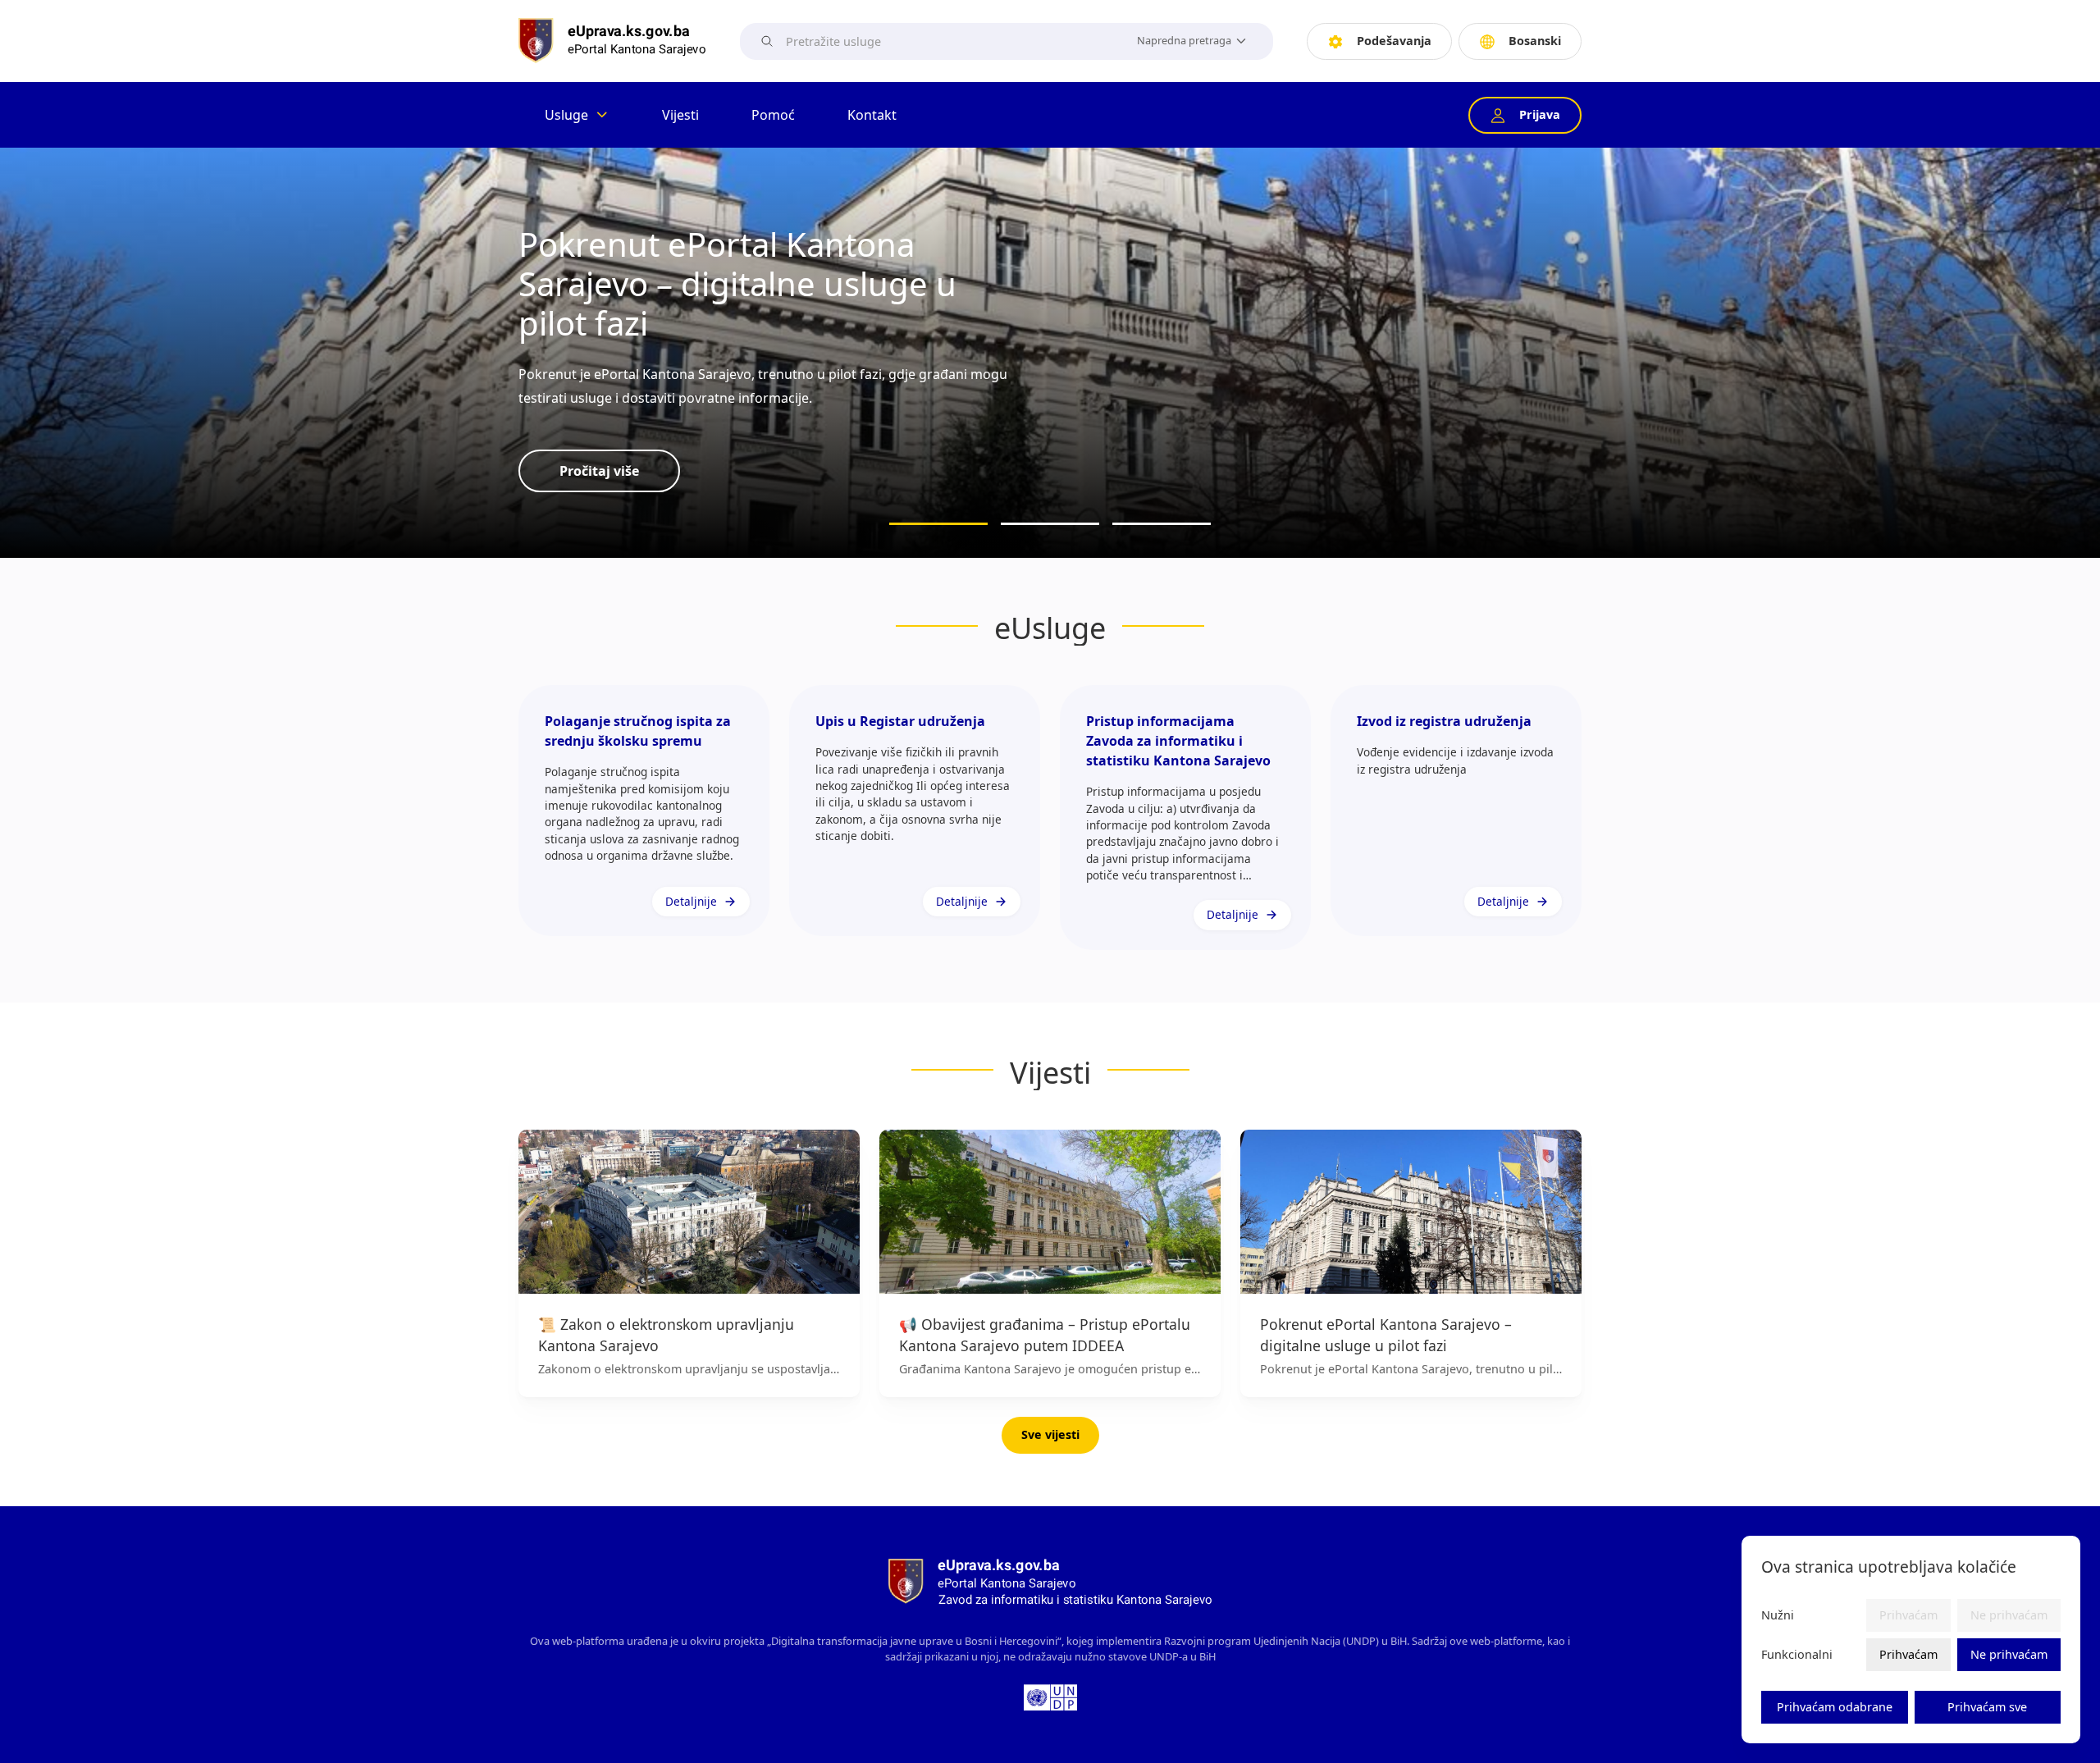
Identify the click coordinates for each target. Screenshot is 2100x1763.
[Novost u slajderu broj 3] (1162, 524)
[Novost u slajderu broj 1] (938, 524)
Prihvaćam (1908, 1654)
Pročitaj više (599, 471)
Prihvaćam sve (1987, 1707)
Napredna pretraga (1184, 40)
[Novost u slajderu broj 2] (1050, 524)
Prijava (1540, 114)
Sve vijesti (1050, 1434)
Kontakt (872, 115)
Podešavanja (1394, 41)
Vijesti (680, 115)
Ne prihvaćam (2009, 1654)
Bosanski (1535, 41)
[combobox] (952, 41)
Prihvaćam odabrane (1835, 1707)
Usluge (566, 115)
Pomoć (773, 115)
